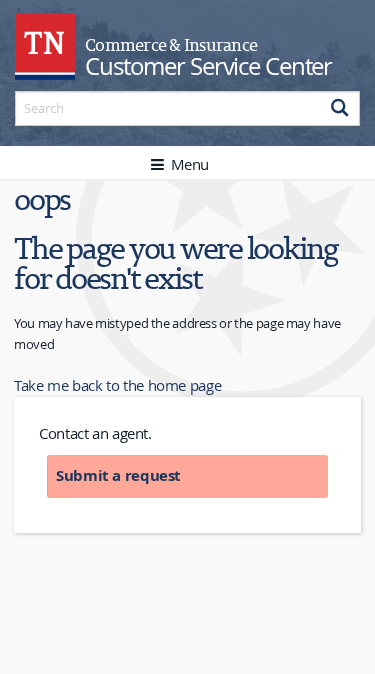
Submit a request (118, 475)
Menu (188, 164)
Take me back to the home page (117, 385)
